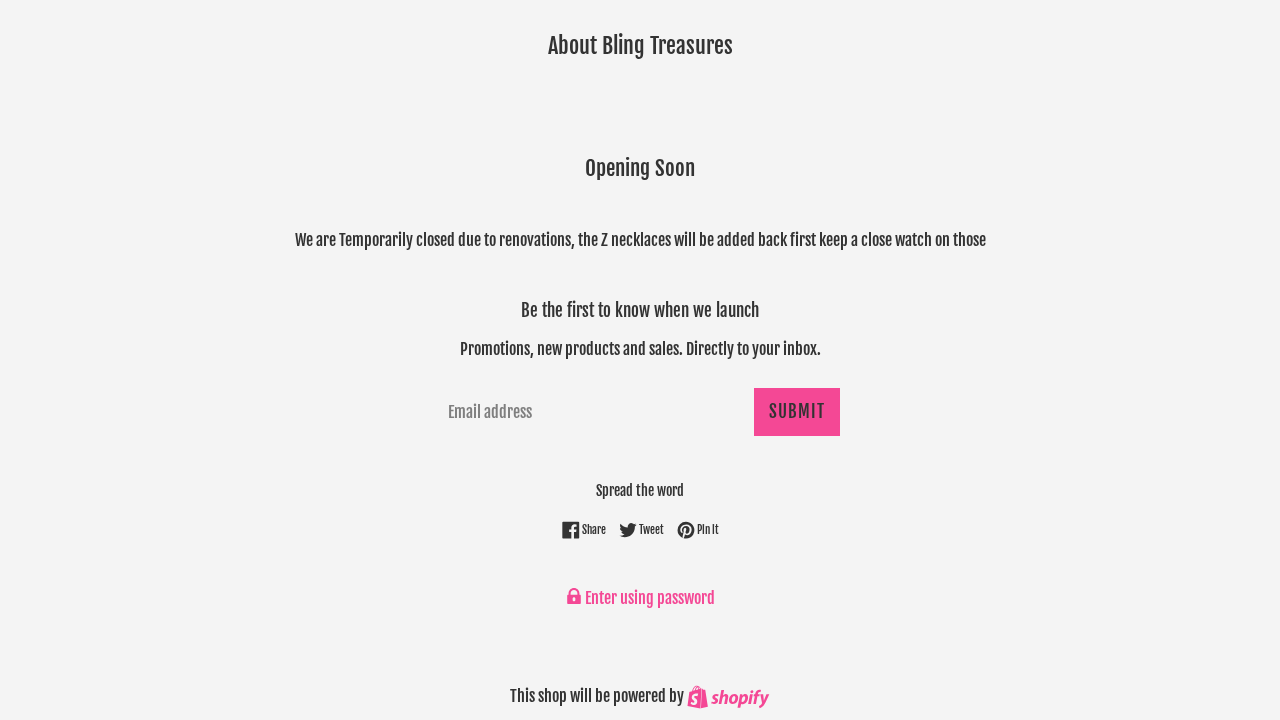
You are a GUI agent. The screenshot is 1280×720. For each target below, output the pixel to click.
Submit (797, 411)
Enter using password (648, 598)
